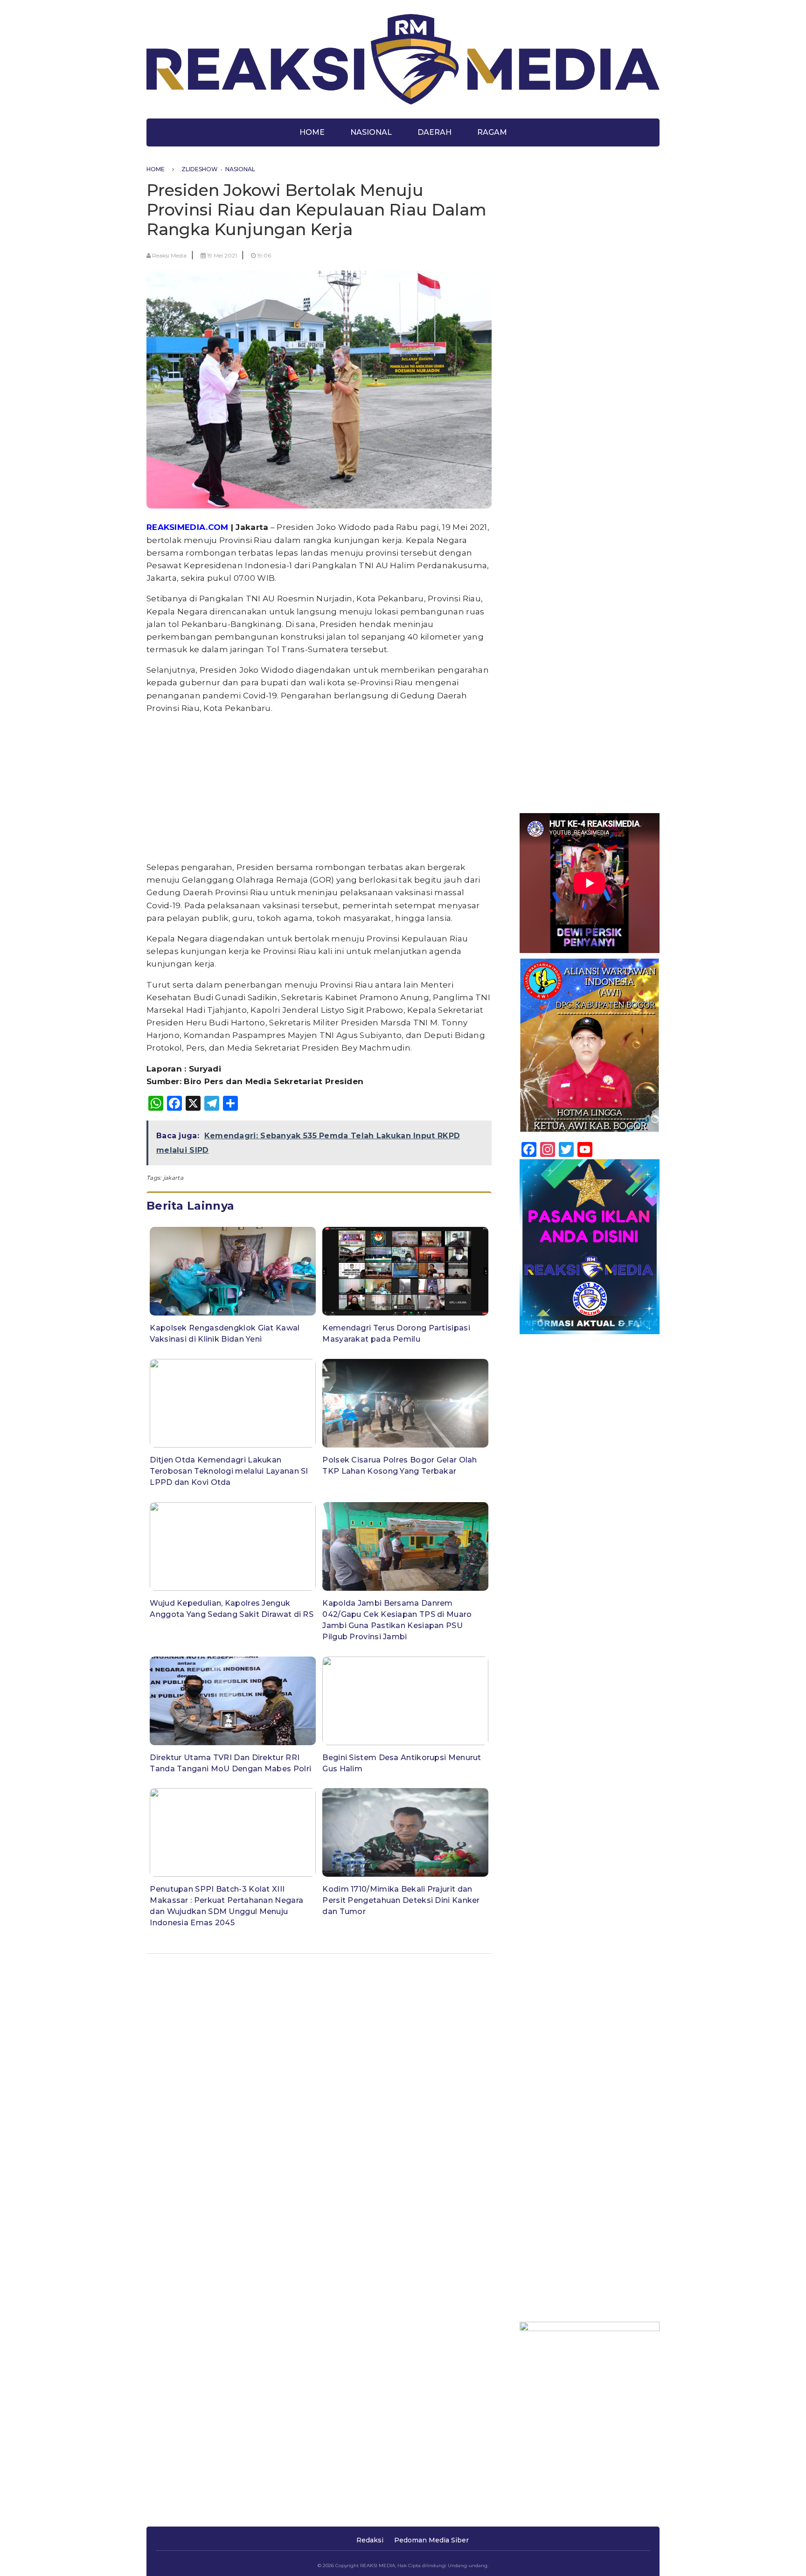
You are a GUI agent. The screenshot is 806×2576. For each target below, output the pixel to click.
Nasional (371, 132)
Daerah (434, 132)
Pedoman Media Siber (431, 2540)
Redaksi (370, 2540)
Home (312, 132)
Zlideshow (200, 169)
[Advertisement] (319, 788)
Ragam (492, 132)
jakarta (173, 1178)
